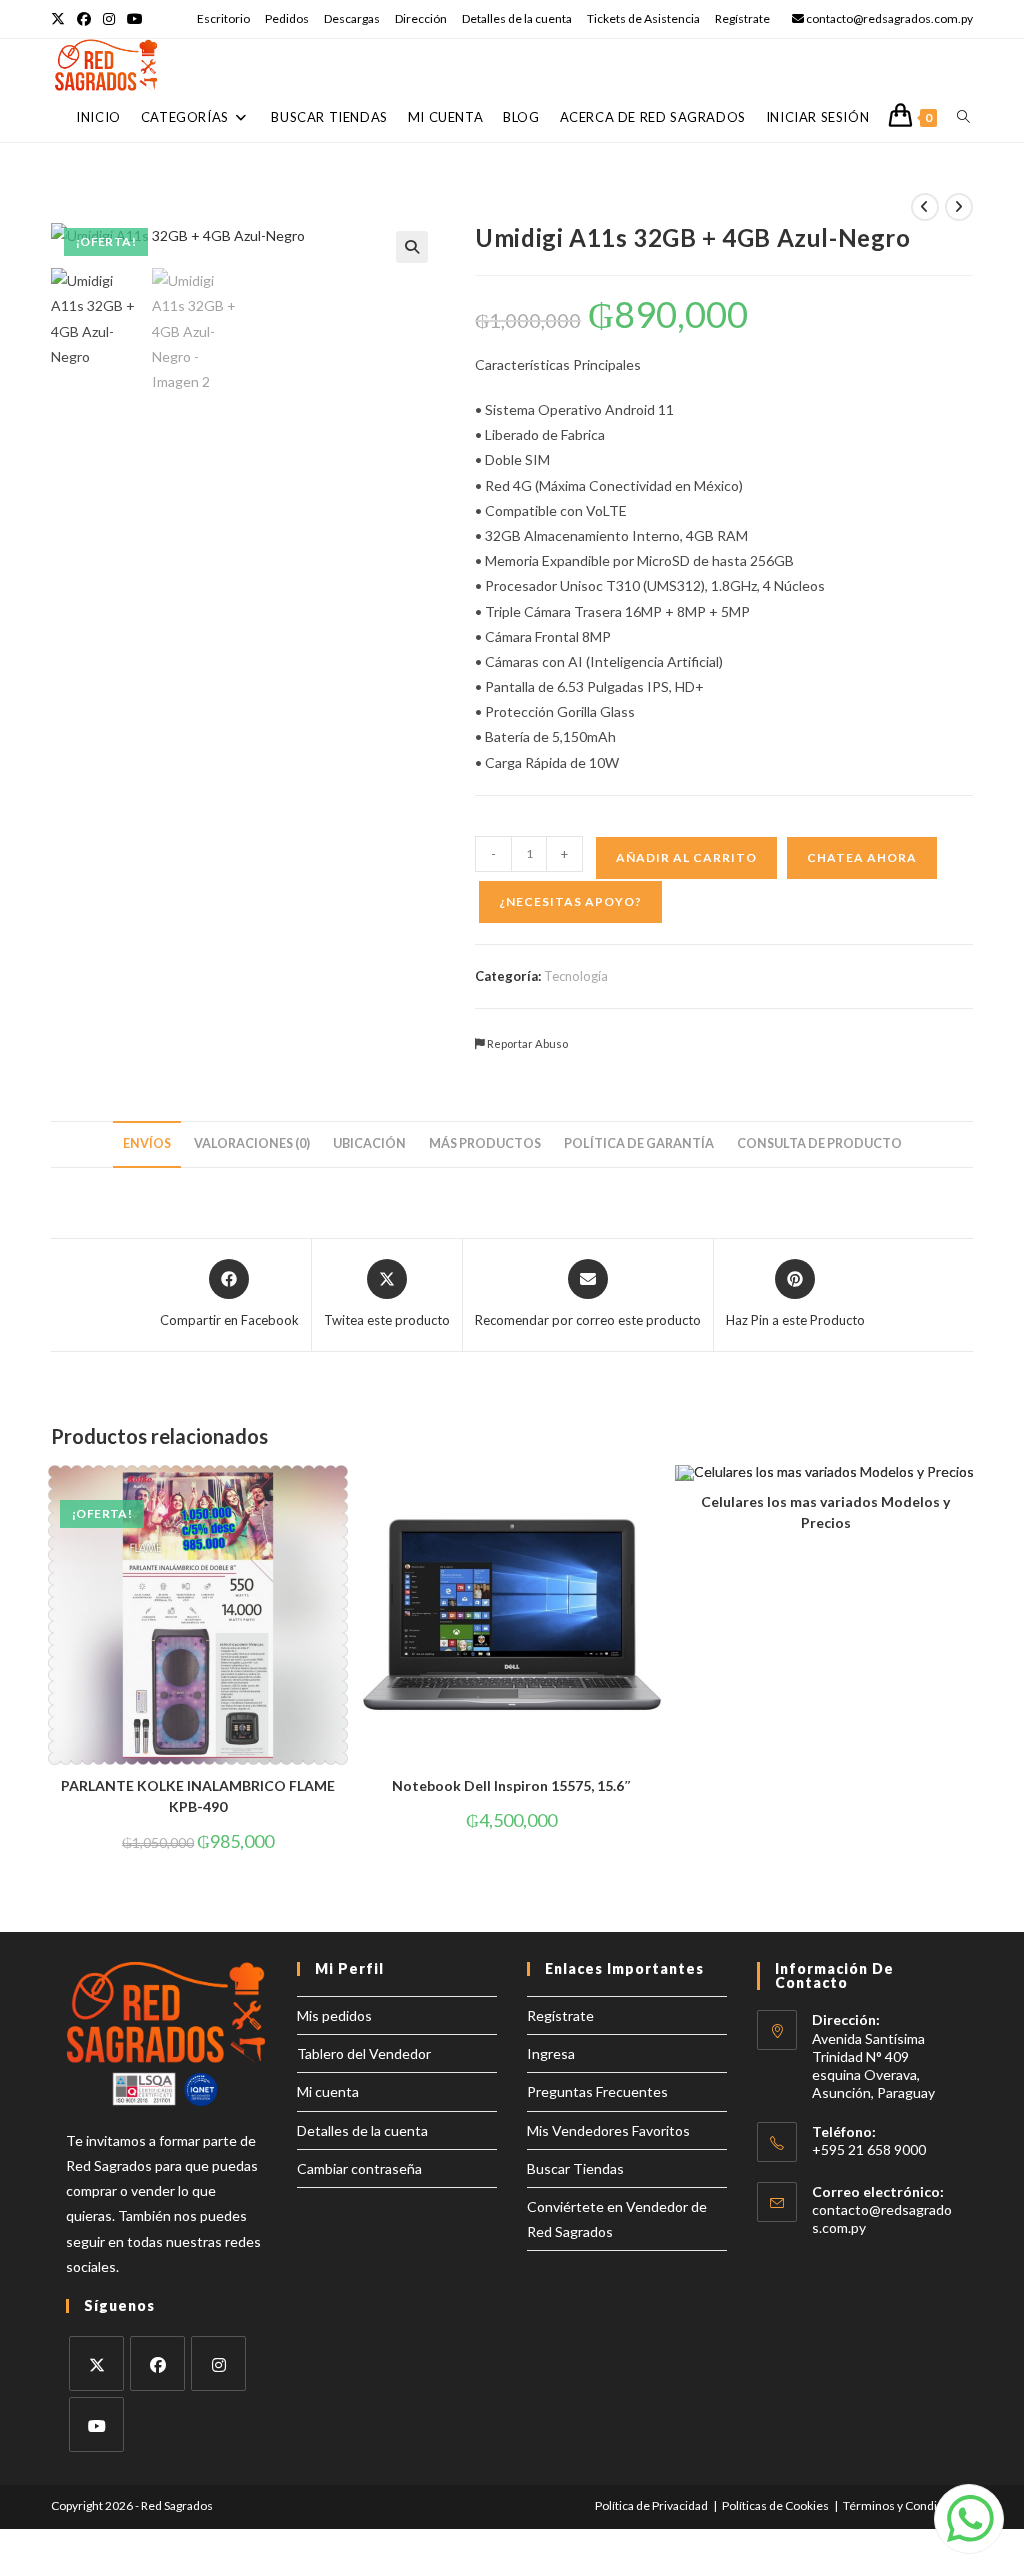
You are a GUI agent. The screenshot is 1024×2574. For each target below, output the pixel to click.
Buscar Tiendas (575, 2168)
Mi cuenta (328, 2091)
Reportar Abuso (526, 1043)
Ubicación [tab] (369, 1143)
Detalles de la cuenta (517, 18)
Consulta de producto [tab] (819, 1143)
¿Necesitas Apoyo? (570, 901)
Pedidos (287, 18)
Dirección (421, 18)
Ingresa (551, 2053)
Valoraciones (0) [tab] (252, 1143)
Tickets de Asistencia (643, 18)
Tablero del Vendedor (364, 2053)
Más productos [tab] (485, 1143)
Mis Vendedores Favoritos (608, 2130)
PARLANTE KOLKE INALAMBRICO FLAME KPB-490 (198, 1796)
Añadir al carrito (686, 857)
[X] (96, 2363)
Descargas (352, 18)
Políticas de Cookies (775, 2505)
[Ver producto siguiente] (959, 207)
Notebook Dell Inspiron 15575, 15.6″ (512, 1785)
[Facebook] (157, 2363)
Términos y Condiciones (908, 2505)
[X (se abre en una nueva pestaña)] (61, 19)
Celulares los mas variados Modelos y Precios (825, 1512)
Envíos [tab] (147, 1143)
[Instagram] (218, 2363)
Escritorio (223, 18)
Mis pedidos (334, 2015)
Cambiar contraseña (359, 2168)
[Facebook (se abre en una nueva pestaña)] (84, 19)
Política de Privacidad (651, 2505)
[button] (412, 247)
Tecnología (576, 976)
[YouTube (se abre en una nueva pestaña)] (135, 19)
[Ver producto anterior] (925, 207)
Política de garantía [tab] (639, 1143)
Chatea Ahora (862, 857)
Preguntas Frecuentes (597, 2091)
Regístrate (742, 18)
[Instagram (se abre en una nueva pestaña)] (109, 19)
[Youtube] (96, 2424)
